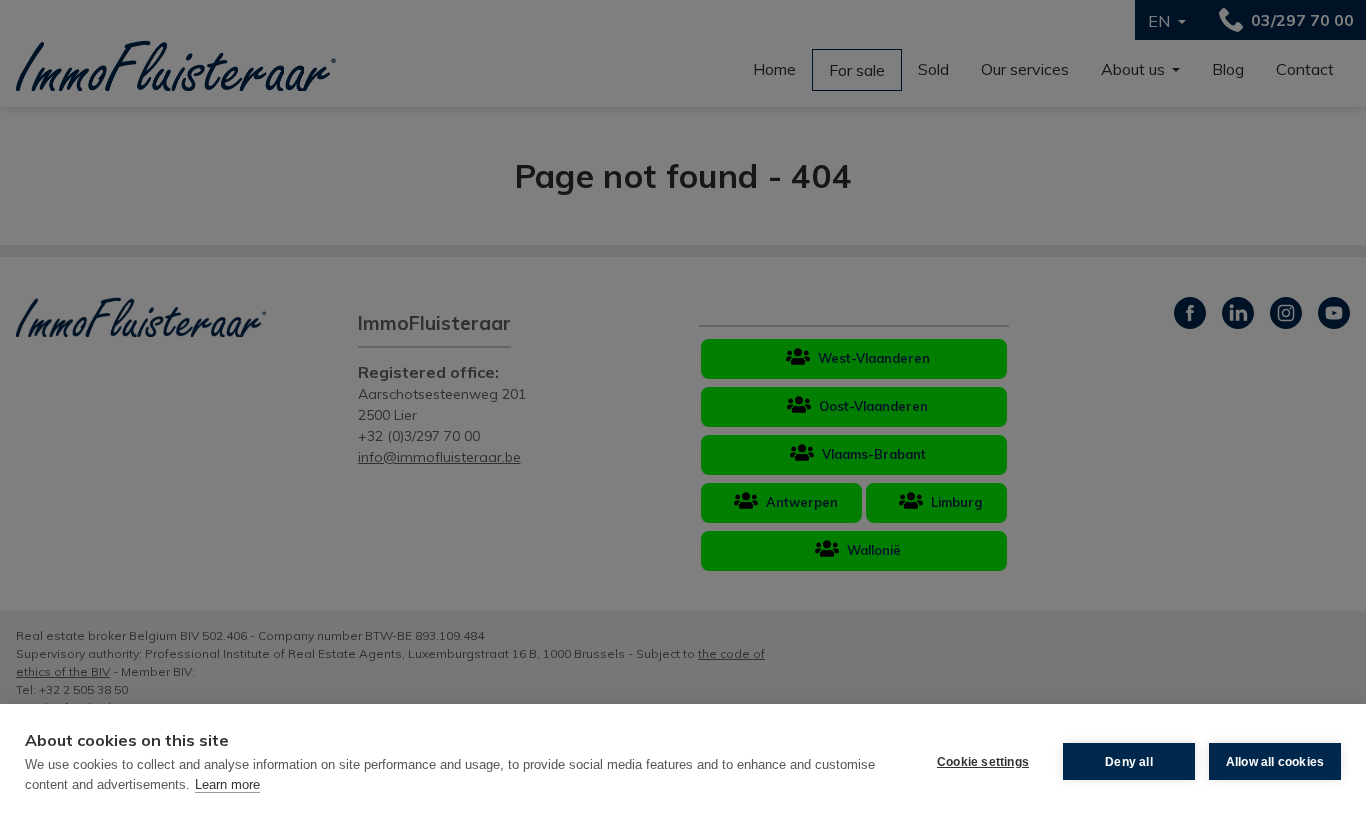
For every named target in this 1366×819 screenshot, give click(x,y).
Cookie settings (983, 762)
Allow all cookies (1275, 762)
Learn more (227, 784)
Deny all (1129, 762)
